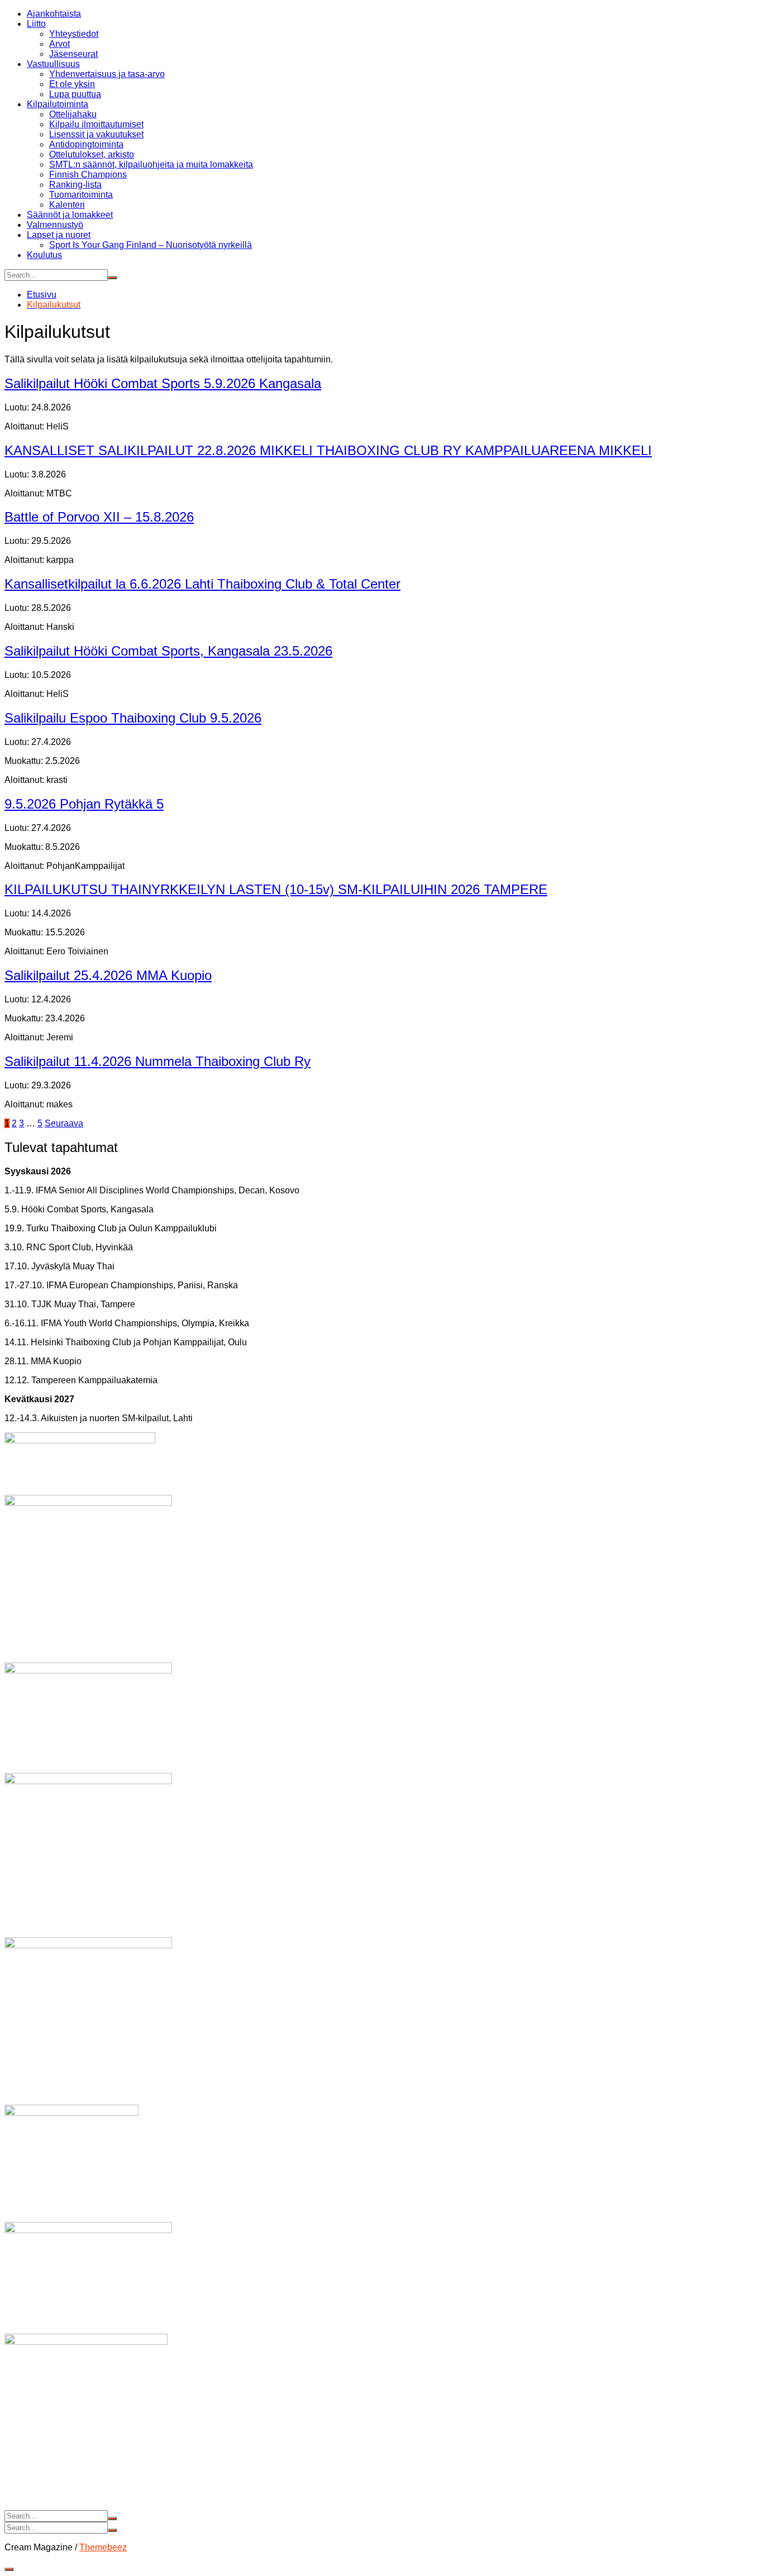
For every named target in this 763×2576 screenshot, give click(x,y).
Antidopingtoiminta (86, 144)
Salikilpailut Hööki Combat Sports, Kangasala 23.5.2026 (168, 651)
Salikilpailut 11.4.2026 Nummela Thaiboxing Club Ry (158, 1061)
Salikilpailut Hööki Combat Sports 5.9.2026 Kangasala (163, 383)
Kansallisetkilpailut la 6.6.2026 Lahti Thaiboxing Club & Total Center (202, 584)
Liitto (36, 24)
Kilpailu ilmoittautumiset (96, 124)
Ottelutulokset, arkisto (92, 154)
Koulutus (44, 255)
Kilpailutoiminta (58, 104)
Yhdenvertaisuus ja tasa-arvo (107, 74)
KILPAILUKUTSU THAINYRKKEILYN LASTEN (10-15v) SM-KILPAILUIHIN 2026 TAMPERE (276, 889)
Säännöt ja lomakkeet (70, 215)
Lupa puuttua (75, 94)
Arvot (59, 44)
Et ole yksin (72, 84)
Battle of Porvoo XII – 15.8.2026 (99, 517)
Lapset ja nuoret (59, 235)
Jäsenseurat (73, 54)
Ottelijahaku (73, 114)
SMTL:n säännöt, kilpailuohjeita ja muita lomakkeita (151, 164)
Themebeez (103, 2547)
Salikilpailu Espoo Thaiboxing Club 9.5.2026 (133, 718)
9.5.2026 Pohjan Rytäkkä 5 (84, 804)
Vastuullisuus (53, 64)
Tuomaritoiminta (81, 195)
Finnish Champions (88, 175)
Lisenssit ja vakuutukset (96, 134)
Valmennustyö (55, 225)
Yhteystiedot (74, 34)
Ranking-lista (75, 185)
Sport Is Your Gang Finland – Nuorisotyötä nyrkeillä (151, 245)
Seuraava (64, 1123)
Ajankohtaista (54, 14)
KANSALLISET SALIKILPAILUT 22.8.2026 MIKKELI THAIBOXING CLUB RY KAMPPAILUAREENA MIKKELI (328, 450)
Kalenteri (67, 205)
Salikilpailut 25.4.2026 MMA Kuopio (108, 975)
